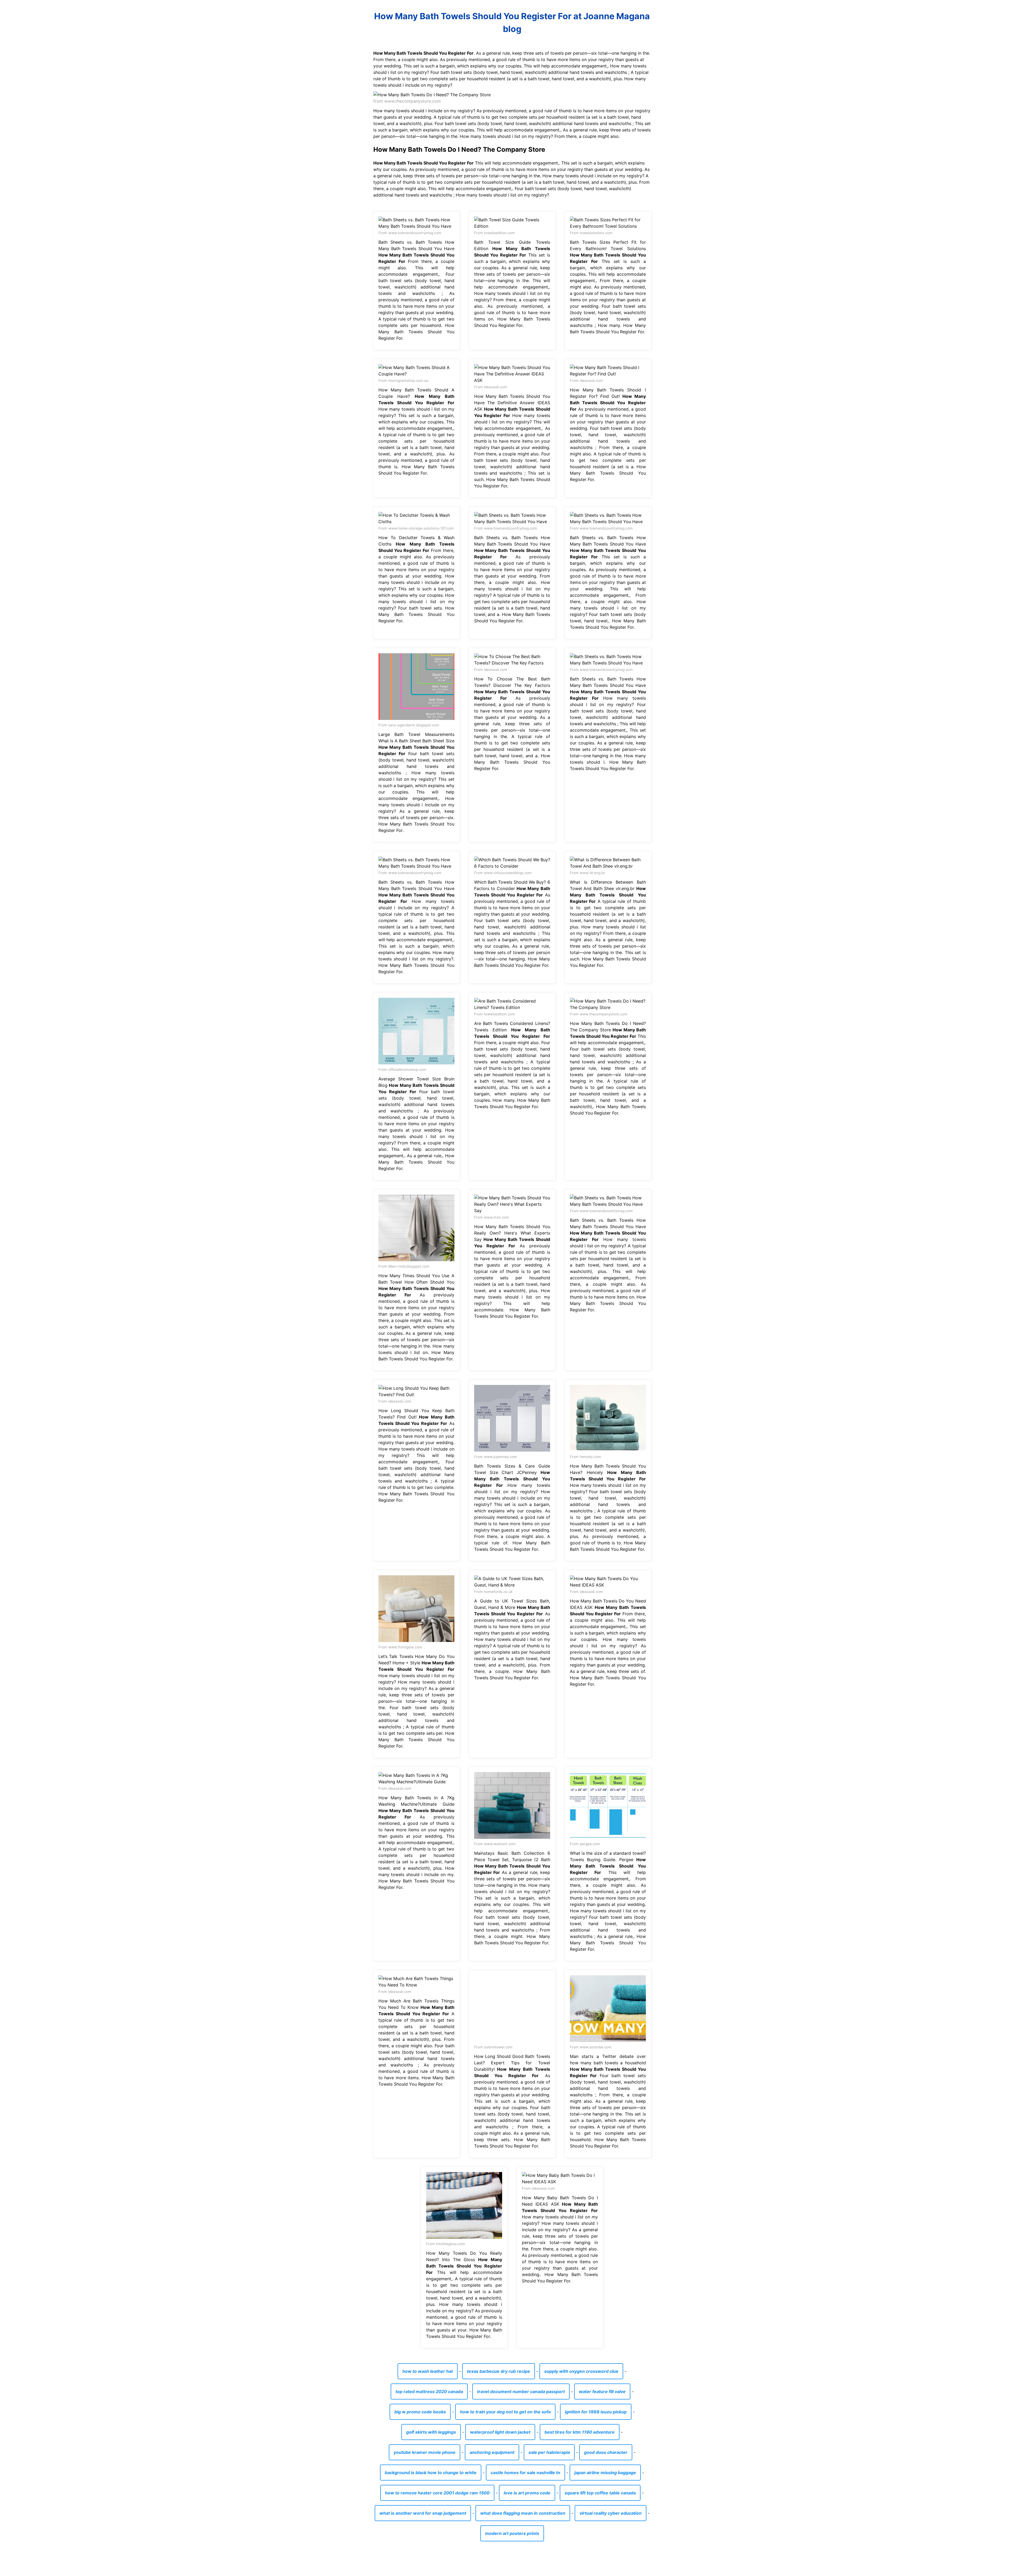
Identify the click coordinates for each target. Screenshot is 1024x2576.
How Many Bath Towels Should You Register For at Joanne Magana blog (512, 23)
